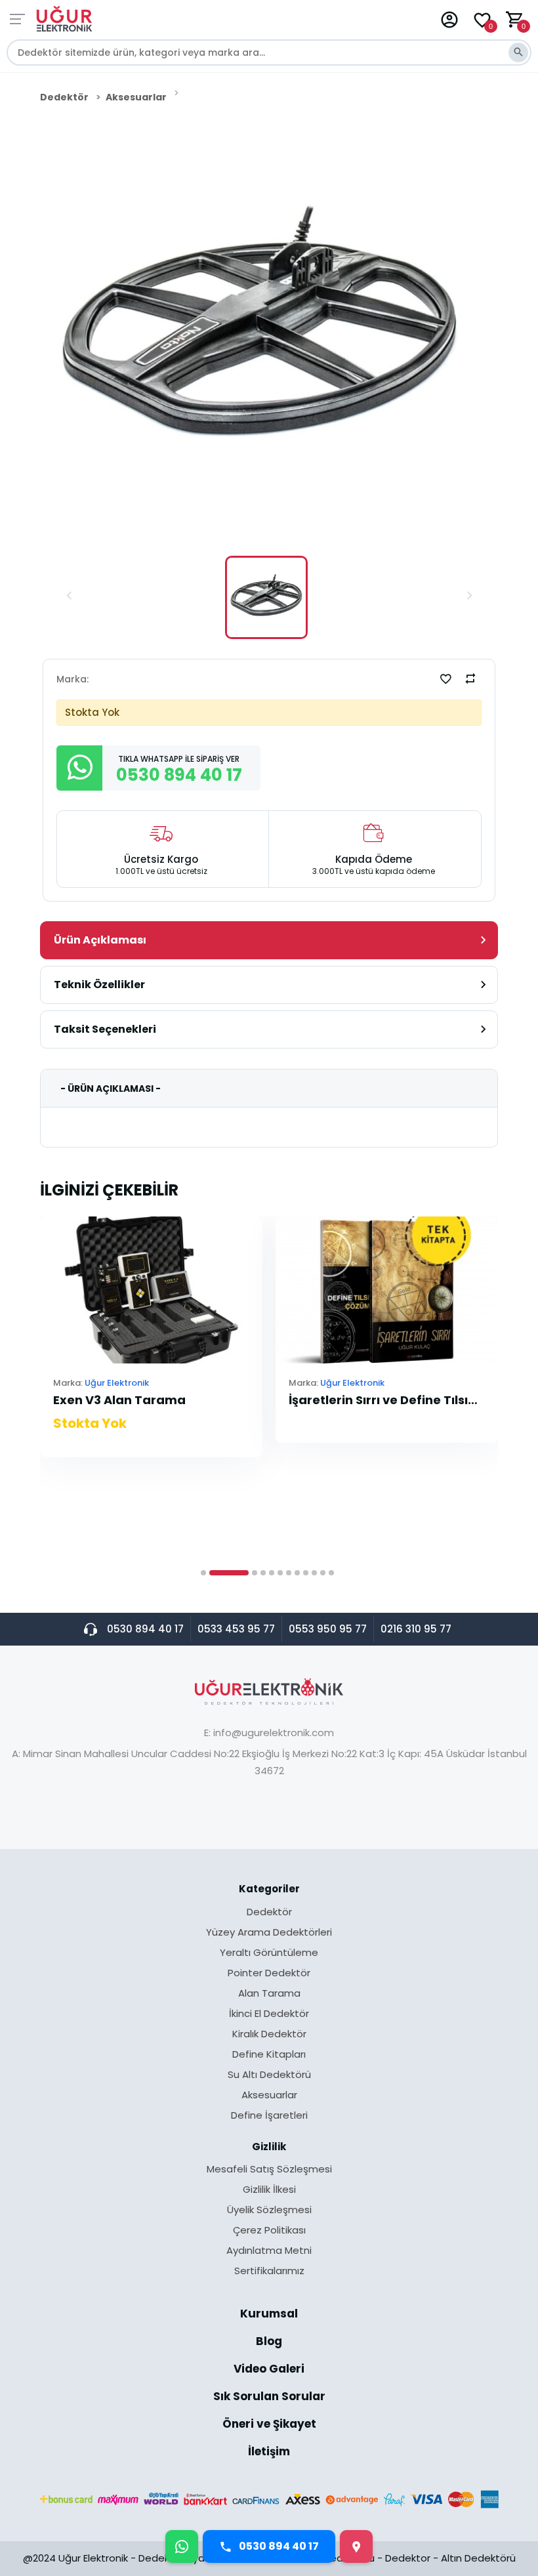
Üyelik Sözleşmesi (269, 2211)
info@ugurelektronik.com (274, 1733)
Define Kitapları (269, 2055)
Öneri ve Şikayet (269, 2425)
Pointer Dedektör (269, 1974)
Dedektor (408, 2558)
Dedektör (64, 97)
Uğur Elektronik (117, 1383)
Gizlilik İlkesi (269, 2190)
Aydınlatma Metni (269, 2251)
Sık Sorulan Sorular (269, 2398)
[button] (69, 597)
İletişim (269, 2452)
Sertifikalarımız (269, 2271)
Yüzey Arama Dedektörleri (269, 1933)
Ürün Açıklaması (100, 940)
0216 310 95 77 (416, 1629)
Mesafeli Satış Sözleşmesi (269, 2170)
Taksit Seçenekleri (105, 1029)
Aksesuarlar (136, 97)
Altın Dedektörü (478, 2558)
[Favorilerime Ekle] (445, 678)
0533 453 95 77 (236, 1629)
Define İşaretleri (269, 2115)
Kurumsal (269, 2315)
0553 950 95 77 (328, 1629)
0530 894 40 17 (145, 1629)
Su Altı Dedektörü (269, 2075)
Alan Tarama (269, 1994)
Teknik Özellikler (99, 985)
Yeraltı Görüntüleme (269, 1953)
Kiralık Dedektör (269, 2035)
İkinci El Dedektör (269, 2014)
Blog (269, 2342)
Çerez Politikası (269, 2231)
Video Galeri (269, 2370)
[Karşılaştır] (470, 678)
